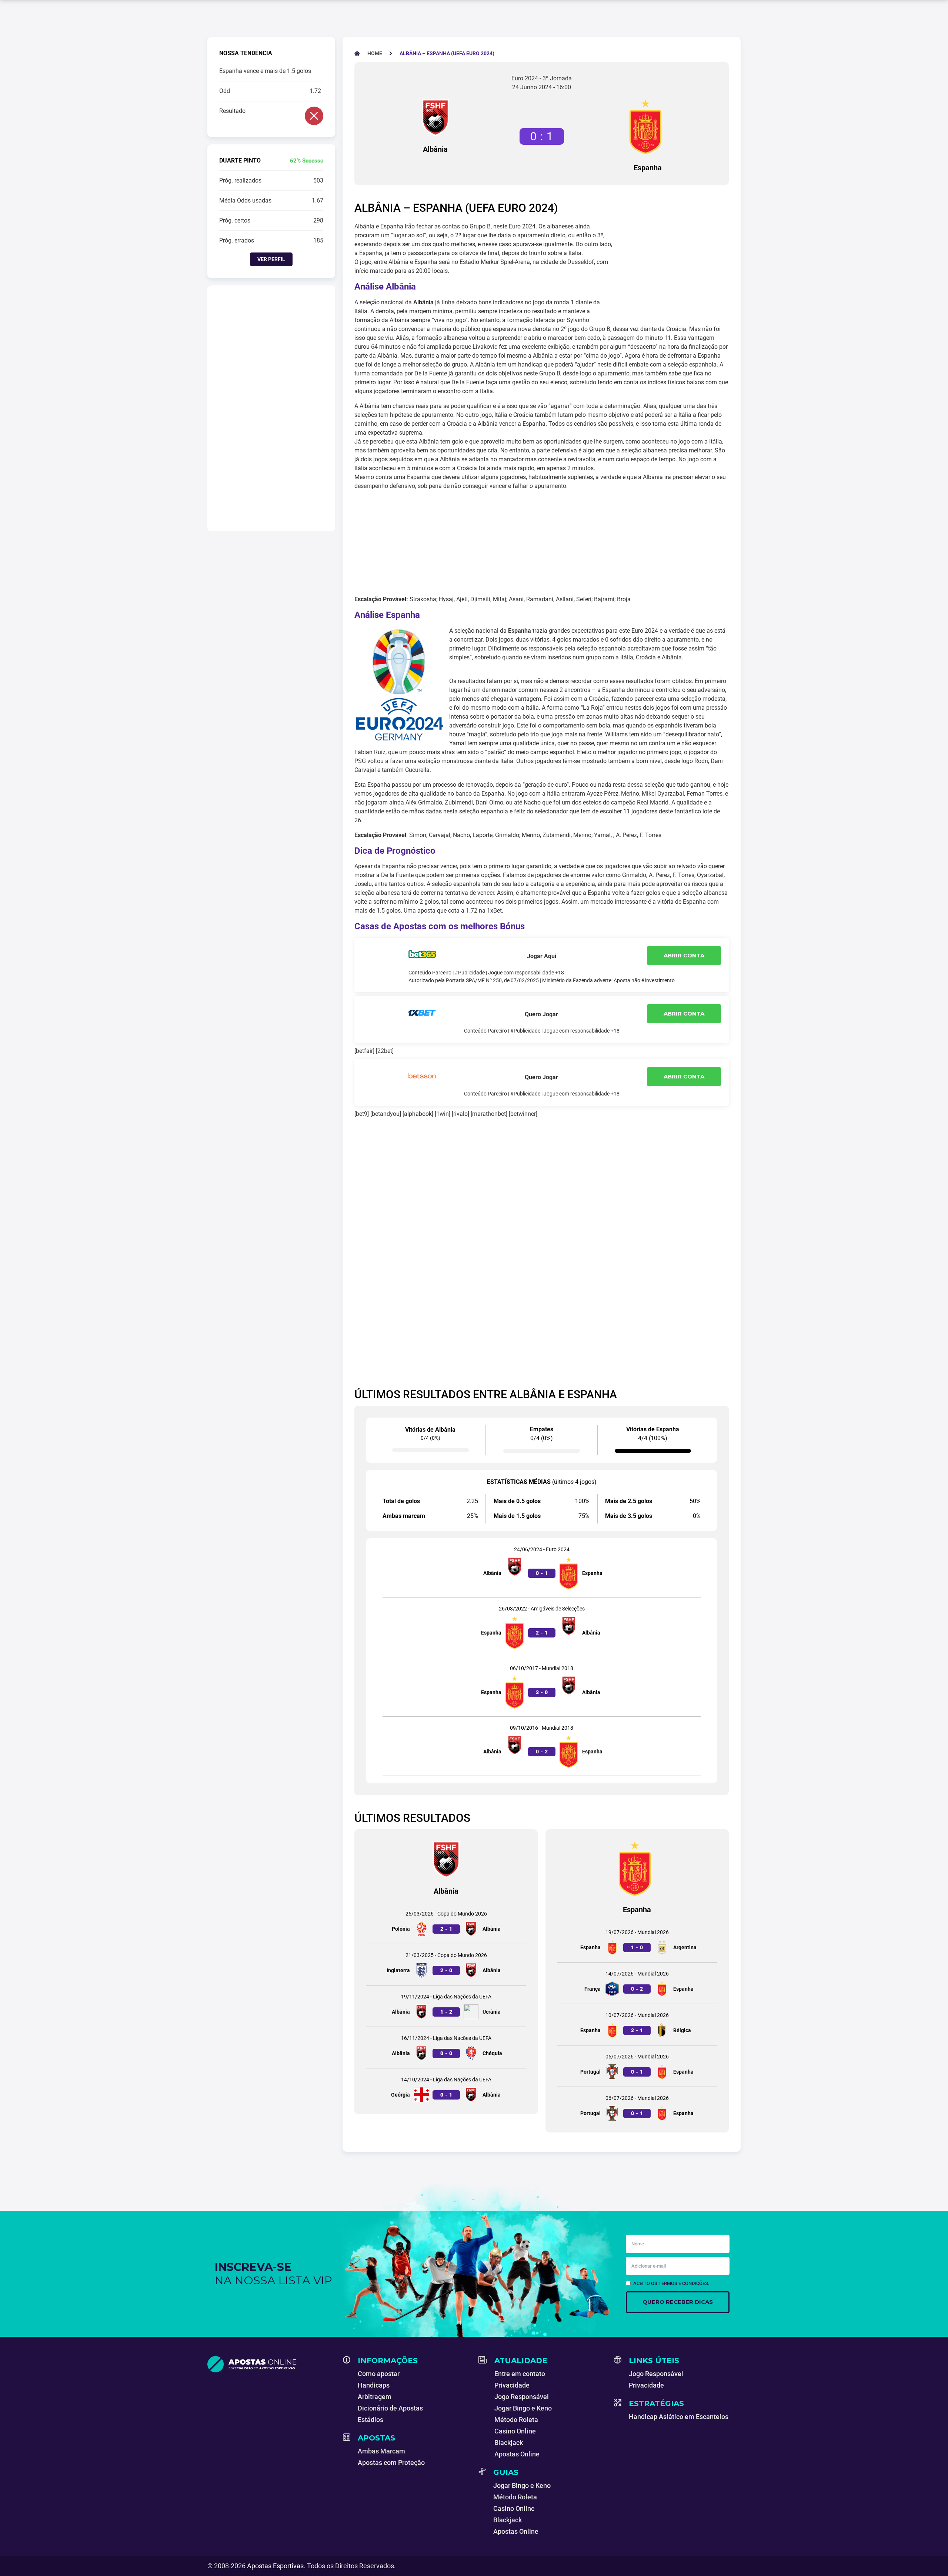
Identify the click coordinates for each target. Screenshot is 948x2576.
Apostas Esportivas (275, 2566)
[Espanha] (648, 127)
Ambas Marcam (381, 2451)
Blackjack (509, 2443)
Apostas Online (517, 2454)
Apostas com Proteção (391, 2463)
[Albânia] (435, 118)
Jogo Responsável (522, 2397)
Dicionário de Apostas (390, 2408)
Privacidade (512, 2385)
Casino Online (515, 2431)
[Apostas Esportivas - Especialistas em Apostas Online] (271, 2364)
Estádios (370, 2420)
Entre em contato (520, 2374)
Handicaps (374, 2385)
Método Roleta (516, 2420)
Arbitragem (375, 2397)
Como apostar (379, 2374)
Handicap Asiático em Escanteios (679, 2417)
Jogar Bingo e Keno (523, 2408)
